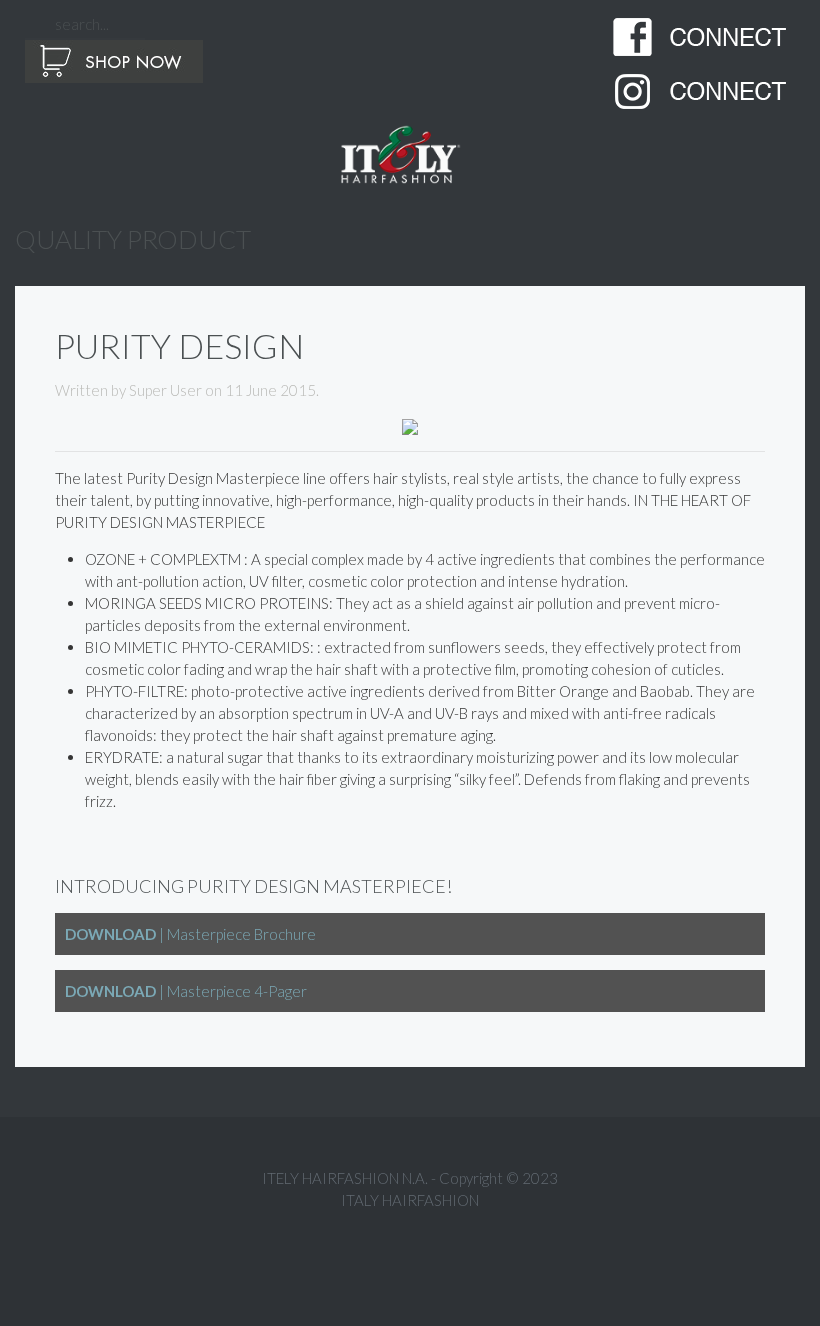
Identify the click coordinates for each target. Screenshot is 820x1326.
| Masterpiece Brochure (190, 934)
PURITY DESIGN (179, 345)
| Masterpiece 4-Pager (186, 991)
